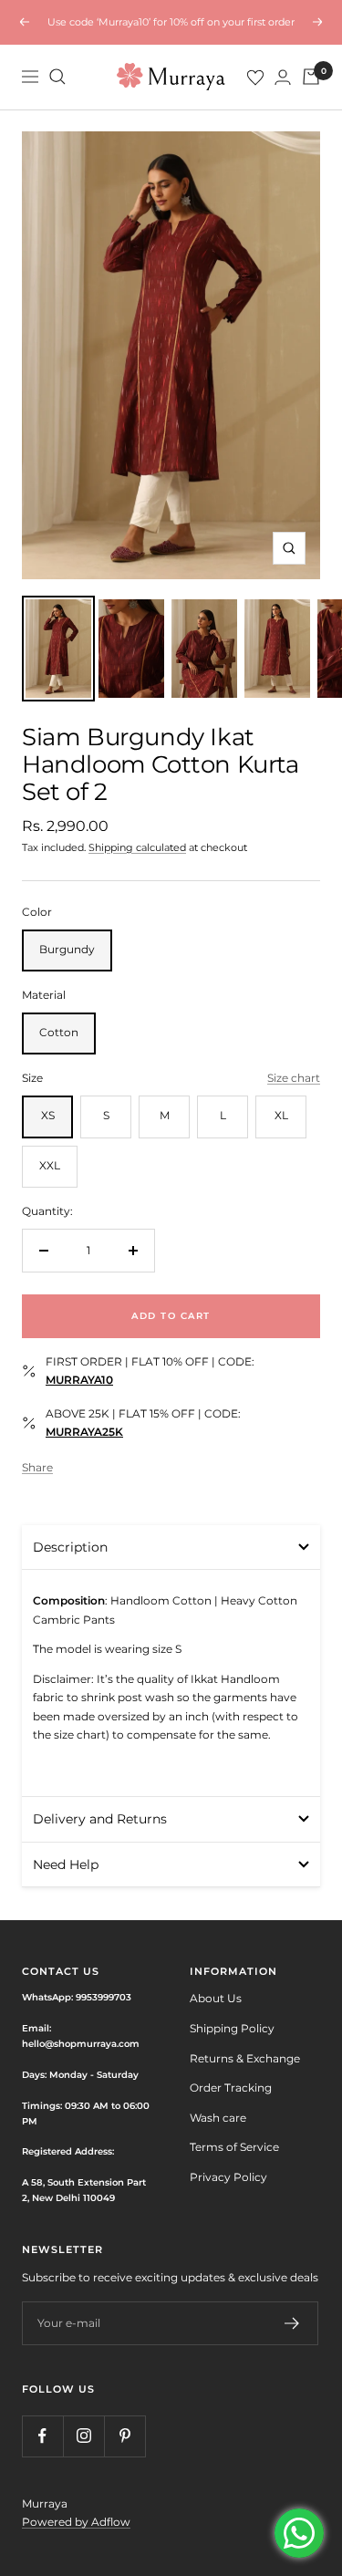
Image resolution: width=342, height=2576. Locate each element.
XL (281, 1115)
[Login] (283, 77)
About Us (216, 1998)
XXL (50, 1165)
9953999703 (104, 1997)
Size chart (294, 1078)
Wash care (218, 2118)
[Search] (57, 77)
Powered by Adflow (76, 2522)
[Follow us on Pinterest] (124, 2436)
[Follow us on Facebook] (42, 2436)
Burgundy (67, 949)
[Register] (292, 2323)
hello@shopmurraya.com (81, 2043)
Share (37, 1467)
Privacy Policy (228, 2177)
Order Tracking (231, 2088)
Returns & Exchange (245, 2058)
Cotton (59, 1032)
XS (48, 1115)
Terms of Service (234, 2147)
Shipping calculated (137, 847)
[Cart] (311, 77)
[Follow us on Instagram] (83, 2436)
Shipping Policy (232, 2028)
